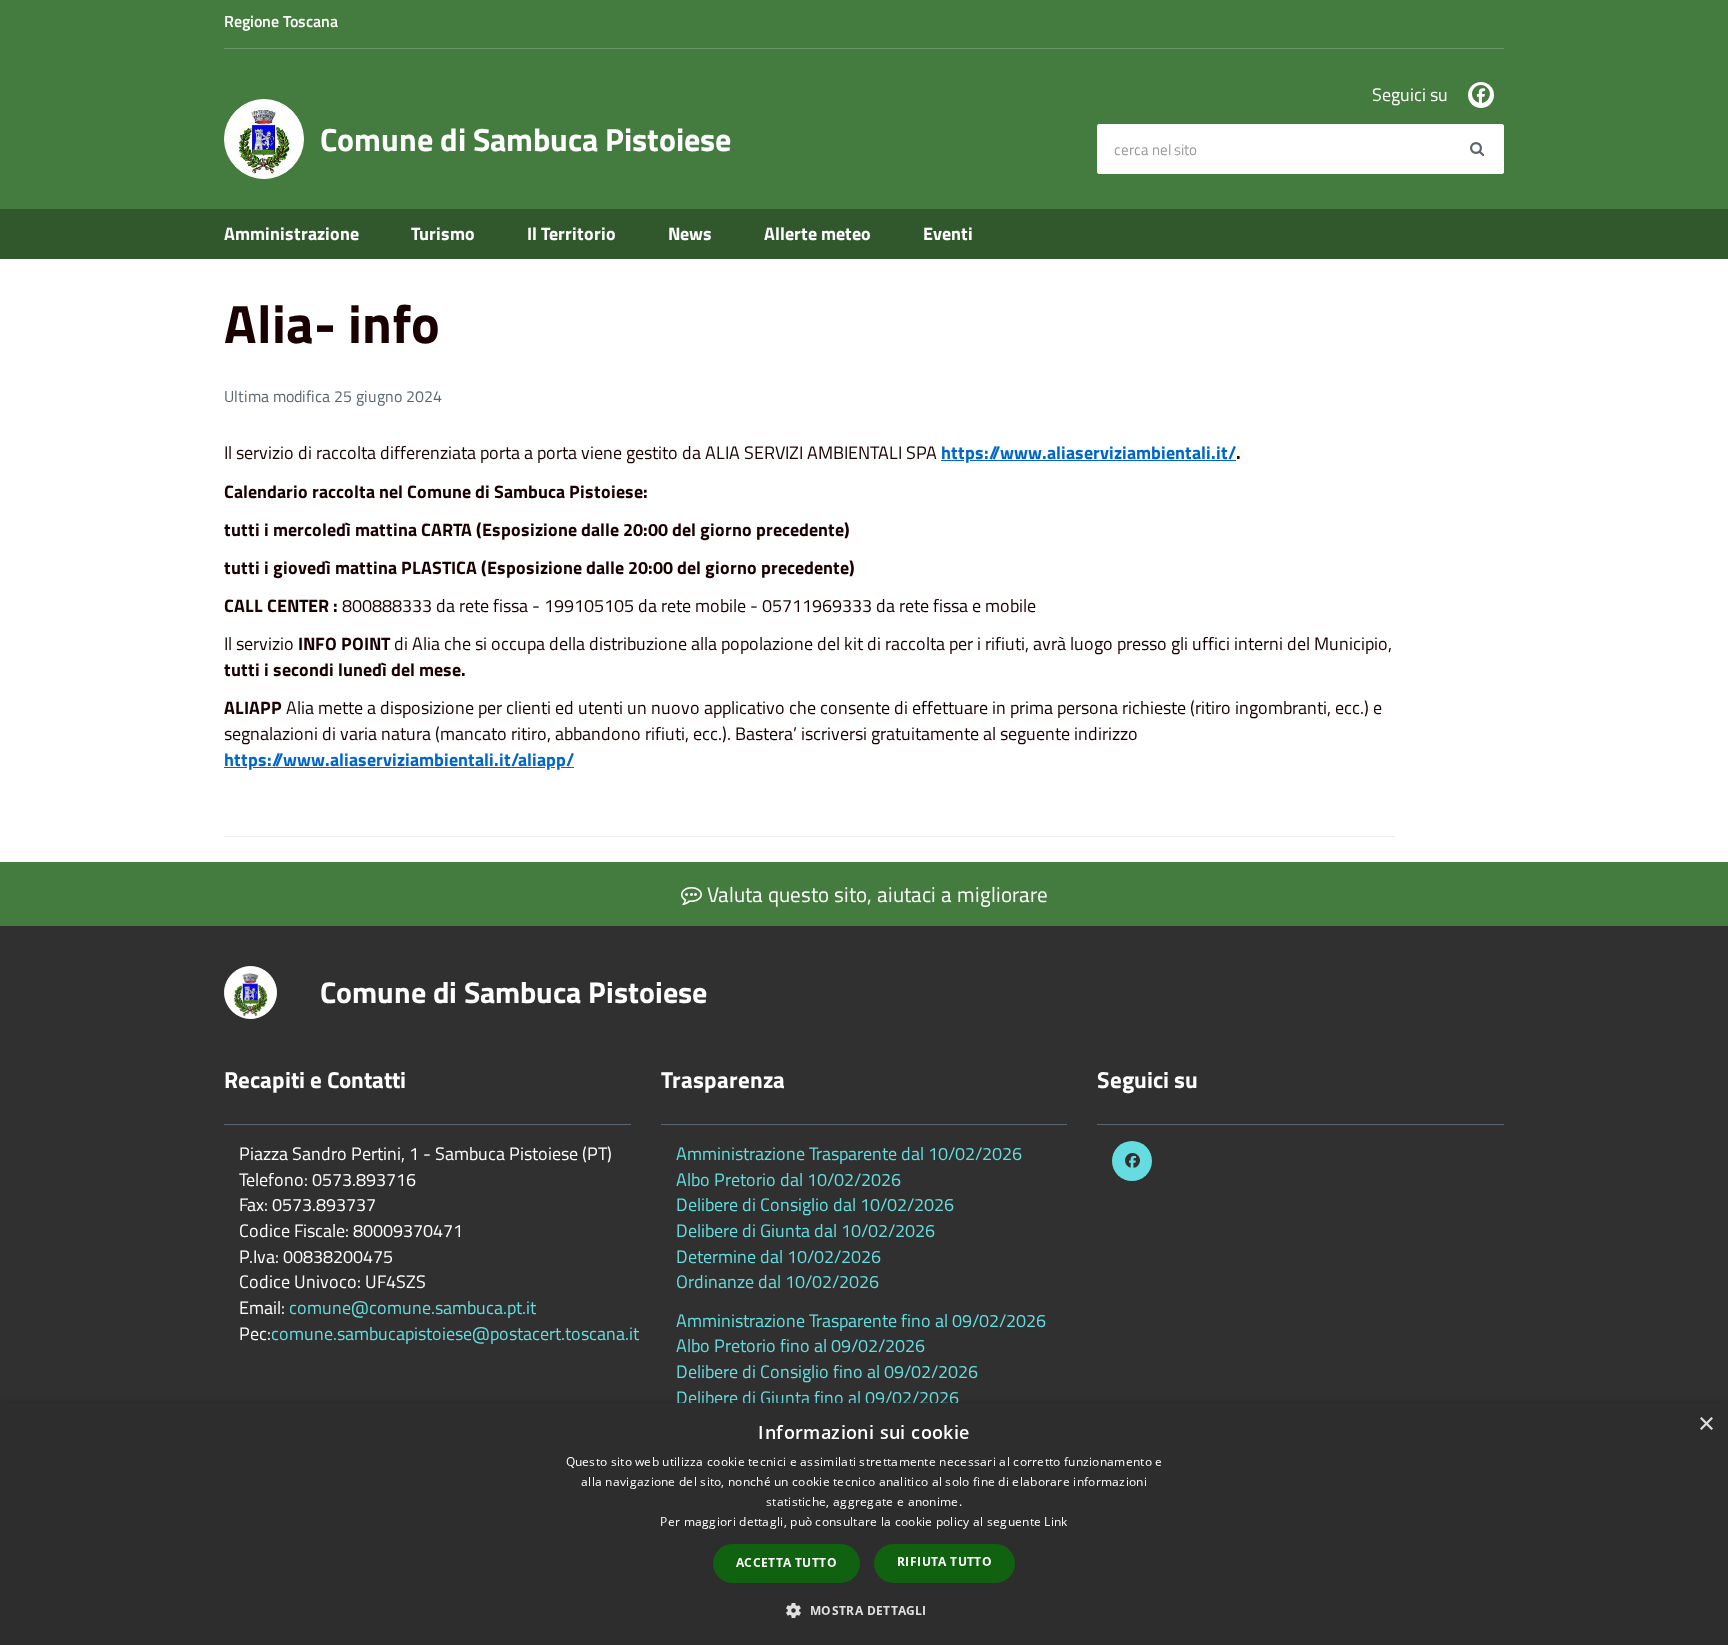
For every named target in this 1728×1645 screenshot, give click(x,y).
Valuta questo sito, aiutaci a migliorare (875, 894)
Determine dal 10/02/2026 (778, 1256)
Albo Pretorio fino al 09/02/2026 (800, 1345)
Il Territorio (571, 233)
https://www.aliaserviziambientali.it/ (1088, 452)
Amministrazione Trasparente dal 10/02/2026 (849, 1153)
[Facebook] (1481, 95)
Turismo (443, 233)
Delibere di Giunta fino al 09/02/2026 (817, 1397)
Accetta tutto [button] (786, 1562)
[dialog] (864, 1524)
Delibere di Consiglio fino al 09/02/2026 (827, 1371)
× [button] (1705, 1424)
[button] (863, 1609)
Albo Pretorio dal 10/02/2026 (788, 1179)
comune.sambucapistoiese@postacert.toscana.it (455, 1333)
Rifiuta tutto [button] (944, 1561)
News (690, 233)
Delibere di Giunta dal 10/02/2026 (805, 1230)
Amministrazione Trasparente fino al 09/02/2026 (861, 1320)
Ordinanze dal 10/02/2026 (777, 1281)
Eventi (948, 233)
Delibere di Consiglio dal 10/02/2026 (815, 1204)
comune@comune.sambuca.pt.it (412, 1307)
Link (1055, 1521)
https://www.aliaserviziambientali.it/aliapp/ (399, 759)
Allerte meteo (817, 233)
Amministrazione (291, 233)
